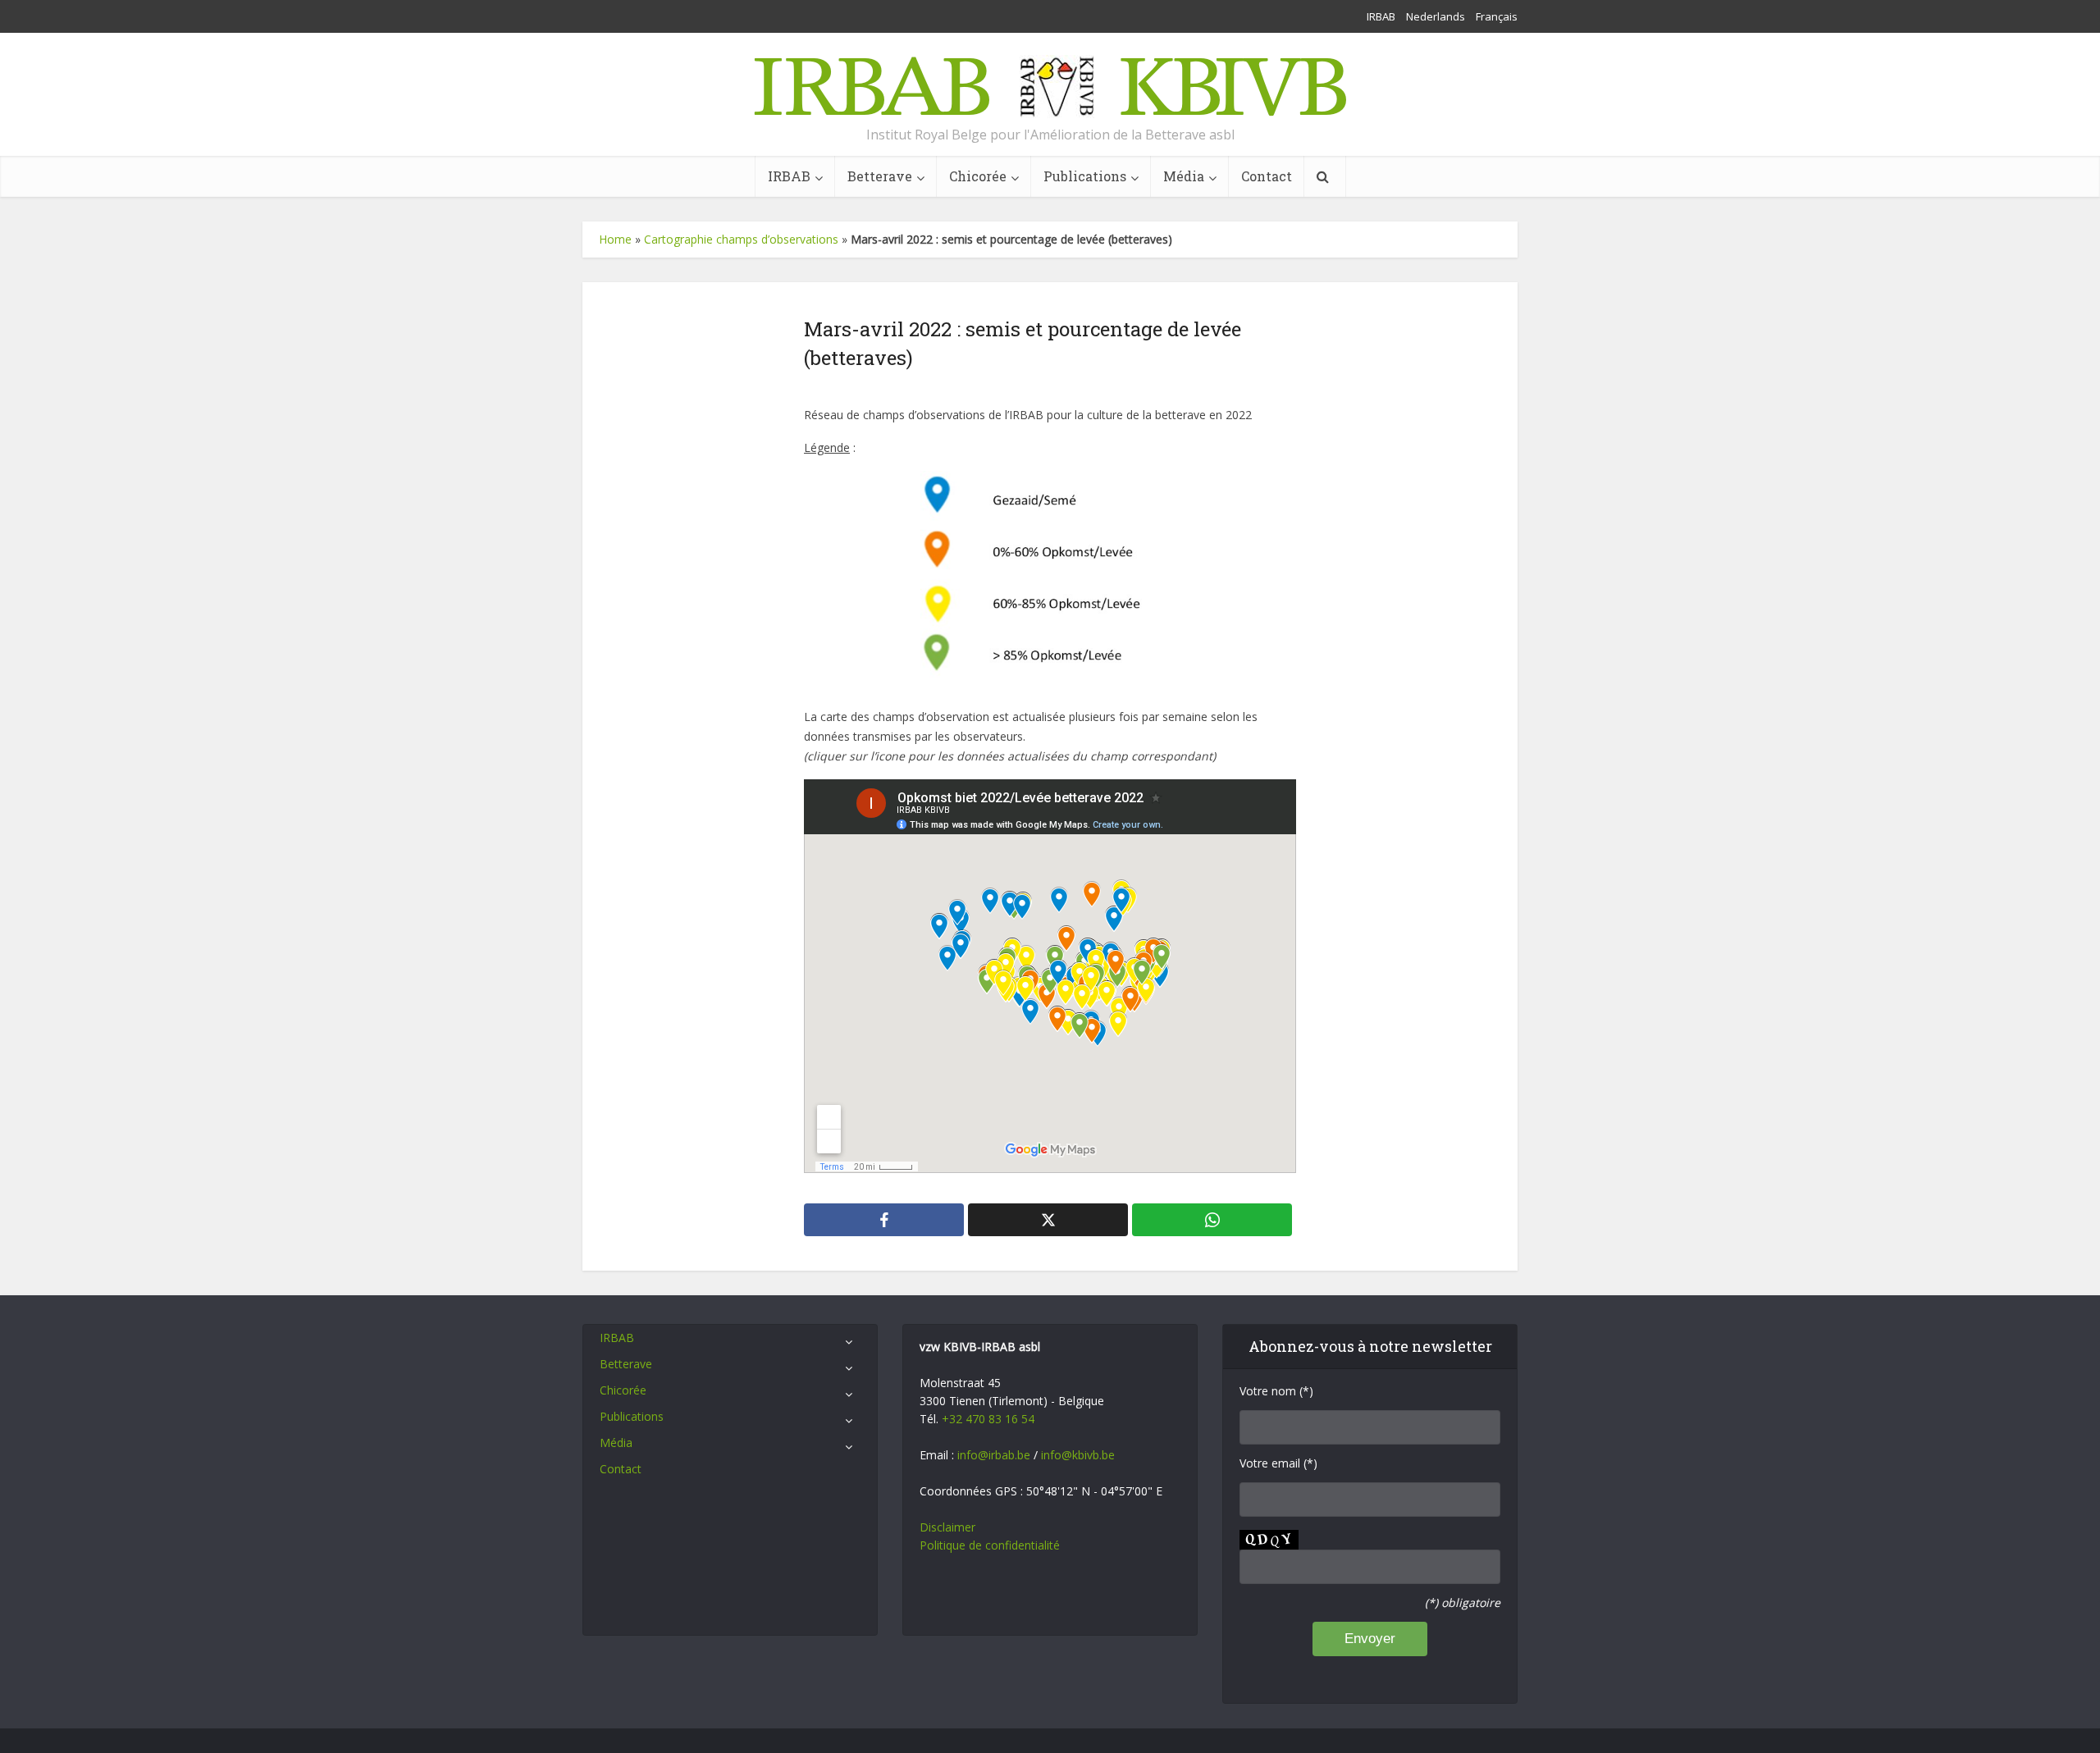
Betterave (880, 176)
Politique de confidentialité (990, 1545)
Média (1184, 176)
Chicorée (978, 176)
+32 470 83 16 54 (988, 1419)
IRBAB (1381, 16)
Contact (1267, 176)
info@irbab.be (994, 1455)
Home (615, 239)
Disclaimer (947, 1527)
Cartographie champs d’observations (741, 239)
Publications (1085, 176)
